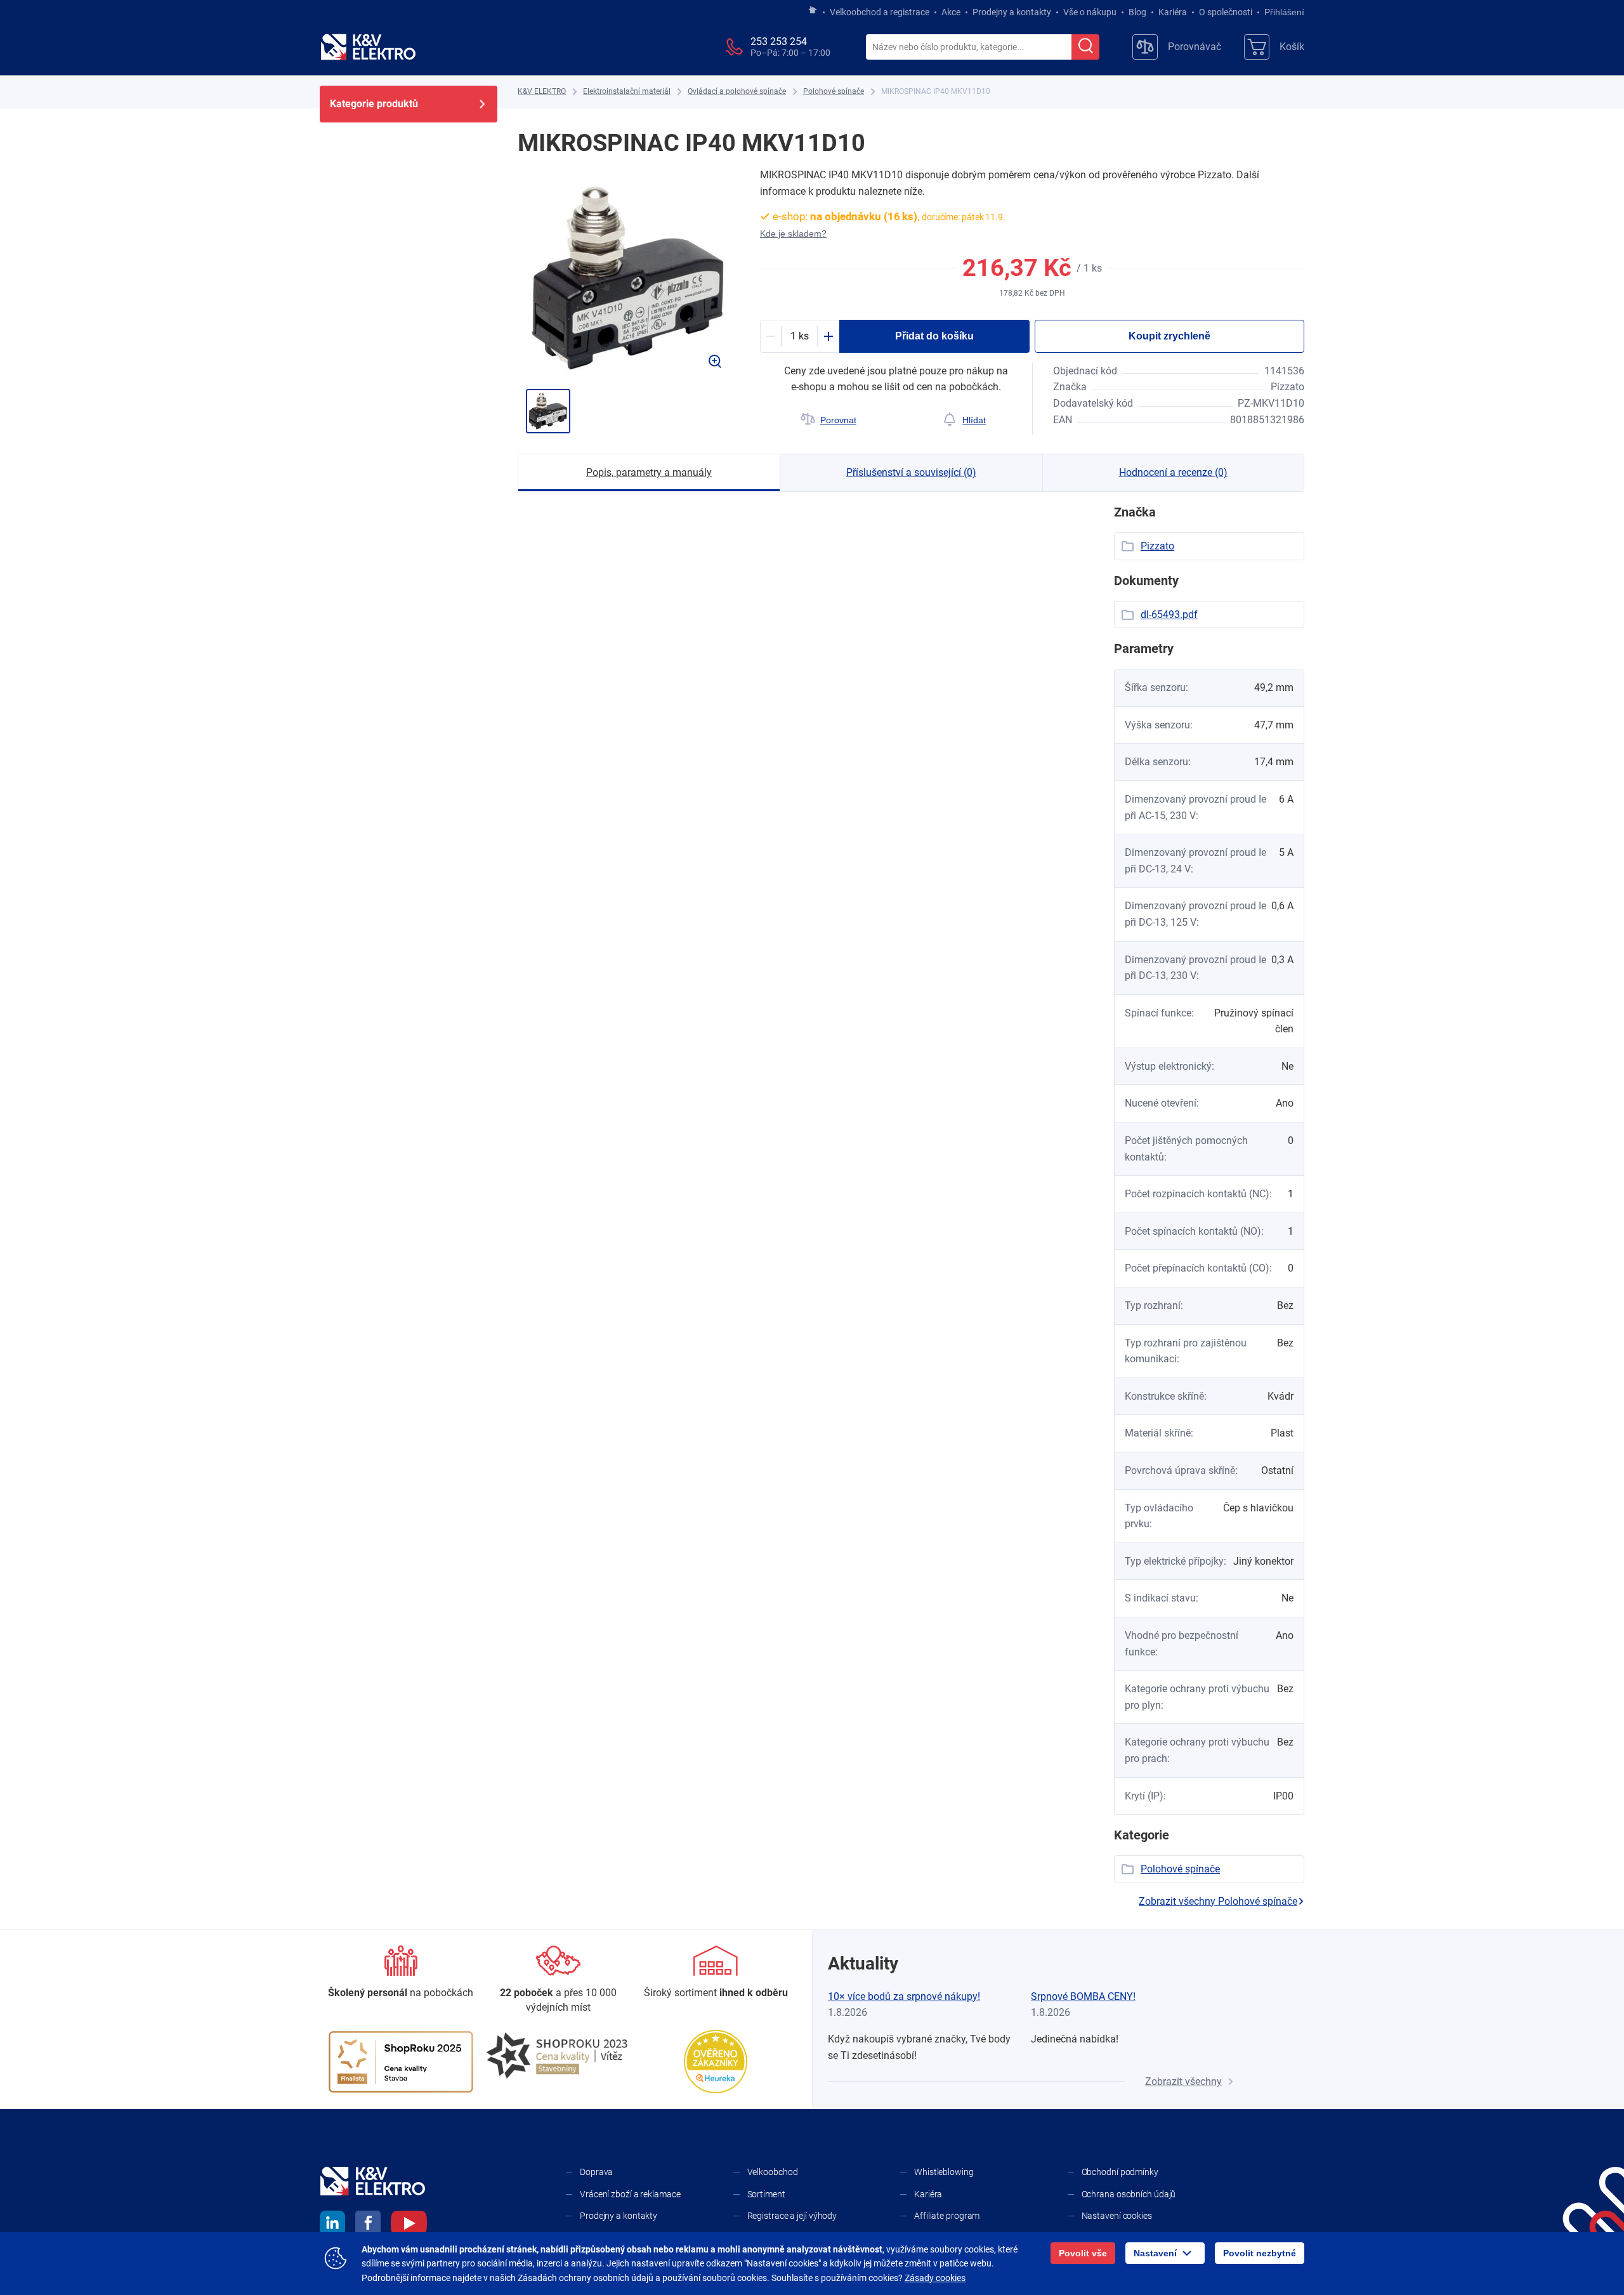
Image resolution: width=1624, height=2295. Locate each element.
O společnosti (1226, 12)
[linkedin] (332, 2225)
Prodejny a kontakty (1012, 12)
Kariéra (1173, 12)
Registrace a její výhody (792, 2216)
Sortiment (766, 2194)
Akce (951, 12)
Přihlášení (1284, 12)
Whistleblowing (944, 2172)
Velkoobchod (773, 2172)
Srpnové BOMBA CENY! (1083, 1996)
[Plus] (828, 336)
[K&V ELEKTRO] (368, 47)
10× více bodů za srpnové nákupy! (904, 1996)
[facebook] (368, 2225)
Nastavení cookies (1117, 2216)
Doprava (596, 2172)
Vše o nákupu (1090, 12)
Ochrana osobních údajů (1129, 2194)
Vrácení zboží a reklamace (630, 2194)
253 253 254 (779, 42)
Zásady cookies (935, 2278)
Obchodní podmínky (1120, 2172)
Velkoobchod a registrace (880, 12)
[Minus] (771, 336)
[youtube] (409, 2225)
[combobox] (969, 48)
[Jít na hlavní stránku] (813, 11)
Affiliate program (947, 2216)
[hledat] (1085, 47)
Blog (1137, 12)
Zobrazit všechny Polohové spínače (1218, 1901)
